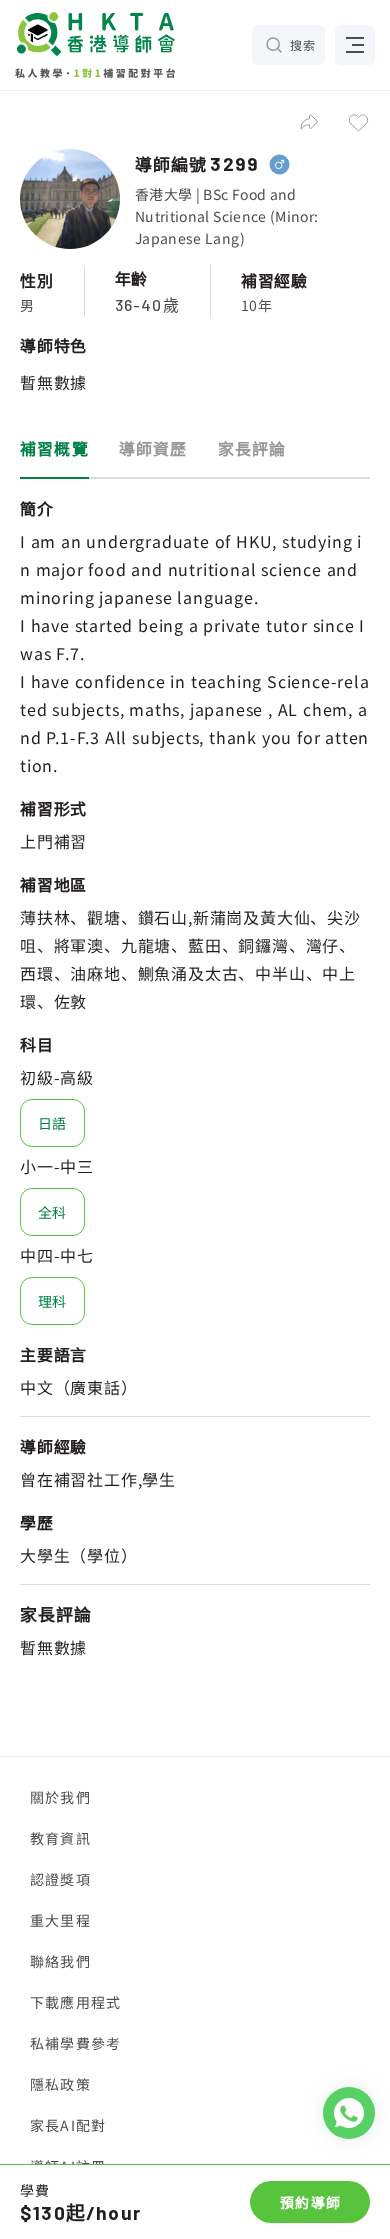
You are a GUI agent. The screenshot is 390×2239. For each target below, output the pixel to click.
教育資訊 (60, 1838)
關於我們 (60, 1797)
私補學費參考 (75, 2043)
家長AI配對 (68, 2125)
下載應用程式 (75, 2002)
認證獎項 (60, 1879)
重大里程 (60, 1920)
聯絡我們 (60, 1961)
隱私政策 (60, 2084)
